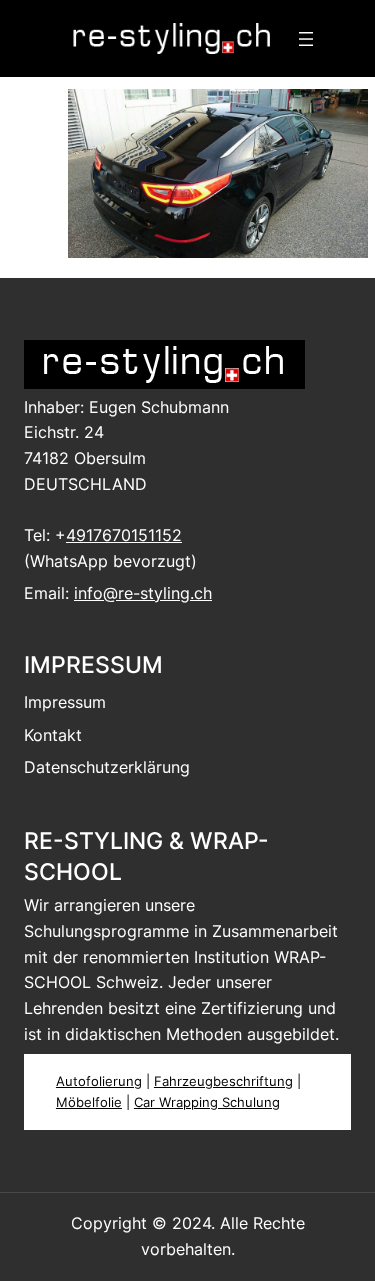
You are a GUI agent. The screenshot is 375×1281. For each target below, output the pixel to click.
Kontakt (53, 735)
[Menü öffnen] (306, 39)
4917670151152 (124, 535)
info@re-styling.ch (143, 593)
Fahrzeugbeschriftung (223, 1081)
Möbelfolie (89, 1102)
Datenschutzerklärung (107, 767)
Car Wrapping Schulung (207, 1102)
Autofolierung (99, 1081)
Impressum (65, 702)
